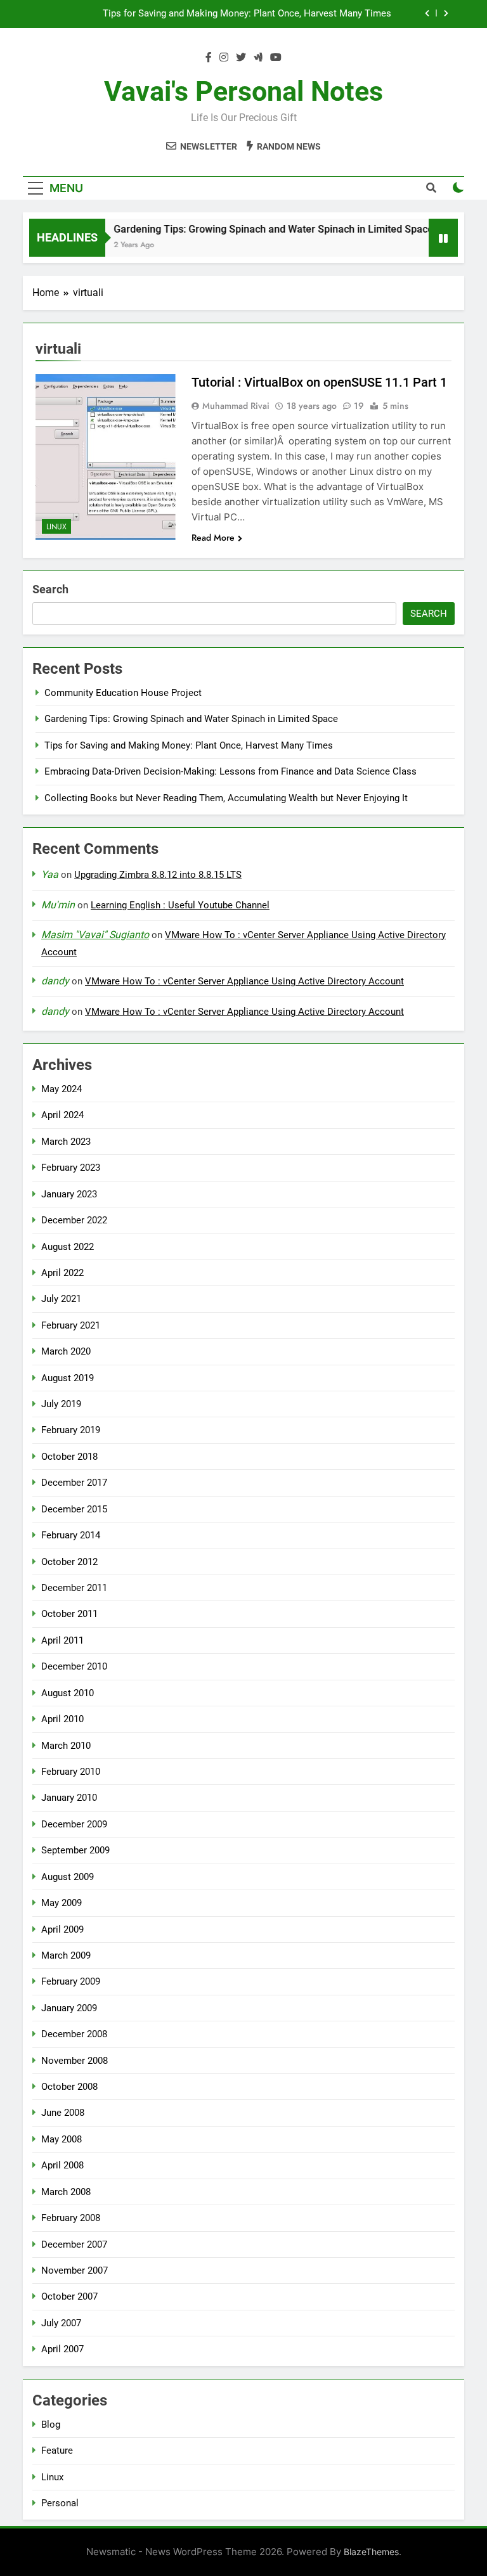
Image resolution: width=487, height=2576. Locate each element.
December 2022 (74, 1220)
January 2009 (69, 2008)
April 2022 (62, 1273)
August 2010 (68, 1693)
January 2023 (69, 1194)
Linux (56, 527)
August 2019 (68, 1378)
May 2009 (62, 1903)
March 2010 (66, 1746)
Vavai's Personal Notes (243, 91)
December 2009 (74, 1824)
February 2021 (71, 1325)
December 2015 (74, 1509)
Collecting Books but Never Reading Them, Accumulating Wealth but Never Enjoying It (226, 798)
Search (50, 589)
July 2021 (61, 1299)
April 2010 (62, 1719)
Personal (60, 2503)
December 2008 (74, 2034)
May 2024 (62, 1089)
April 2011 (62, 1640)
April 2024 (62, 1115)
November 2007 (75, 2270)
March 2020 (66, 1351)
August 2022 (68, 1247)
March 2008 (66, 2192)
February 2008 (71, 2218)
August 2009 (68, 1877)
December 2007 (74, 2244)
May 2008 (62, 2139)
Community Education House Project (123, 693)
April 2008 (62, 2165)
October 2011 (69, 1614)
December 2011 (74, 1588)
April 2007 (62, 2349)
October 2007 (69, 2296)
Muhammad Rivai (236, 406)
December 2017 (74, 1483)
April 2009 (62, 1929)
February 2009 (71, 1981)
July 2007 (61, 2323)
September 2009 (75, 1850)
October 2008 (69, 2087)
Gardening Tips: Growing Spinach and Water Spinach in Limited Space (255, 229)
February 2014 (71, 1535)
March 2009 (66, 1955)
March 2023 (66, 1142)
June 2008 (63, 2113)
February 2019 (71, 1430)
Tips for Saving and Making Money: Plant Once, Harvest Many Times (247, 14)
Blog (51, 2425)
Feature (57, 2450)
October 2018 (69, 1457)
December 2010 (74, 1666)
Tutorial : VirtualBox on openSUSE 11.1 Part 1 (319, 382)
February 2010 (71, 1772)
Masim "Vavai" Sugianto (95, 935)
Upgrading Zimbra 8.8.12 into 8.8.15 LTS (158, 875)
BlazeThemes (371, 2552)
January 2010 (69, 1798)
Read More (213, 538)
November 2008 (75, 2061)
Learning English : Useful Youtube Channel (180, 905)
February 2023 (71, 1168)
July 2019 (61, 1404)
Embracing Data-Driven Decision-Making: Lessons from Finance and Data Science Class (231, 771)
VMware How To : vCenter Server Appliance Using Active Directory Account (244, 981)
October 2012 (69, 1562)
